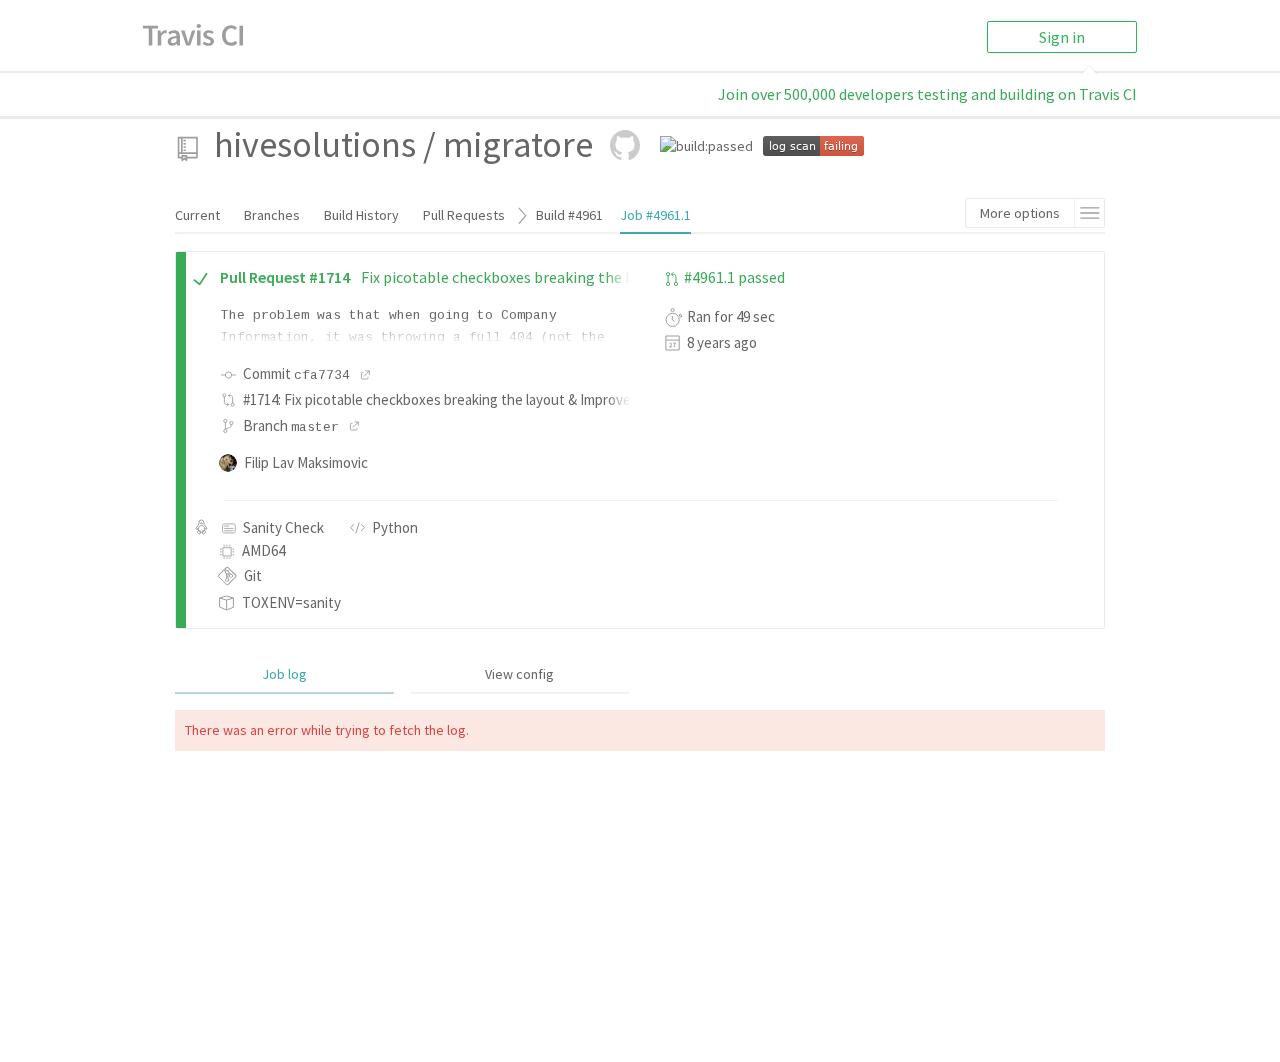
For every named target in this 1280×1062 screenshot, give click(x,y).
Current (197, 215)
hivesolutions (315, 144)
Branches (272, 215)
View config (519, 674)
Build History (361, 215)
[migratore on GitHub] (625, 145)
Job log (284, 674)
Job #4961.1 (655, 215)
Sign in (1062, 37)
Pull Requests (464, 215)
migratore (518, 144)
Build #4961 (569, 215)
